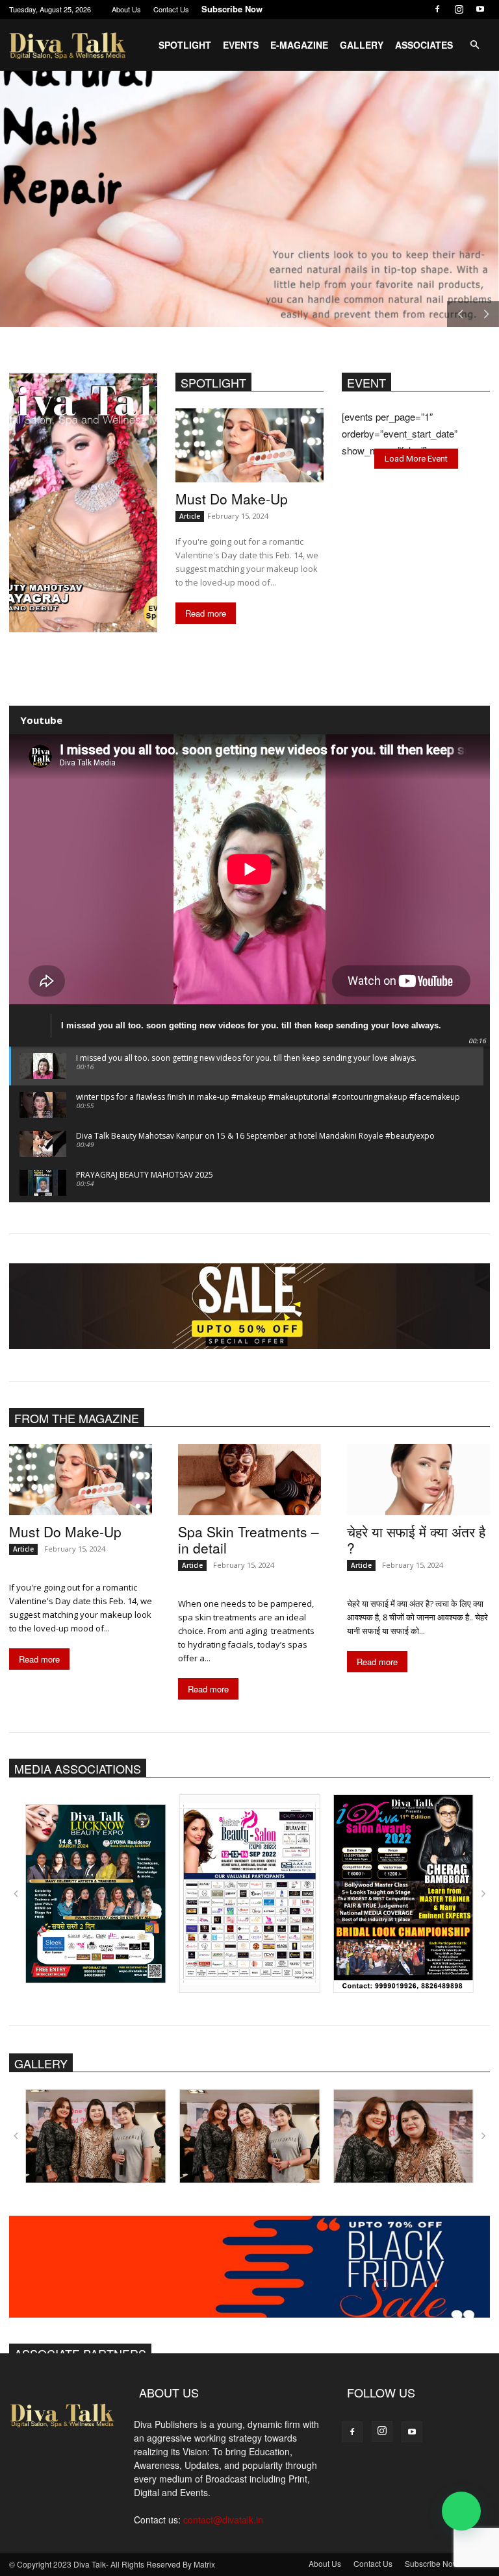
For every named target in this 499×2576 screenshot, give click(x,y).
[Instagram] (459, 9)
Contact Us (171, 9)
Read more (206, 613)
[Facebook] (437, 9)
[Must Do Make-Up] (249, 445)
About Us (126, 9)
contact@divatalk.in (223, 2520)
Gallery (362, 45)
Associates (424, 45)
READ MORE (86, 278)
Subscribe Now (232, 9)
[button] (474, 45)
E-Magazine (299, 45)
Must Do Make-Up (232, 499)
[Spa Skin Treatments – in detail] (249, 1480)
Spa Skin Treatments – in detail (249, 1540)
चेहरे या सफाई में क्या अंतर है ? (416, 1540)
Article (190, 516)
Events (241, 45)
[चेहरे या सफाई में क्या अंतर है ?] (418, 1480)
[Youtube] (480, 9)
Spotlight (185, 45)
